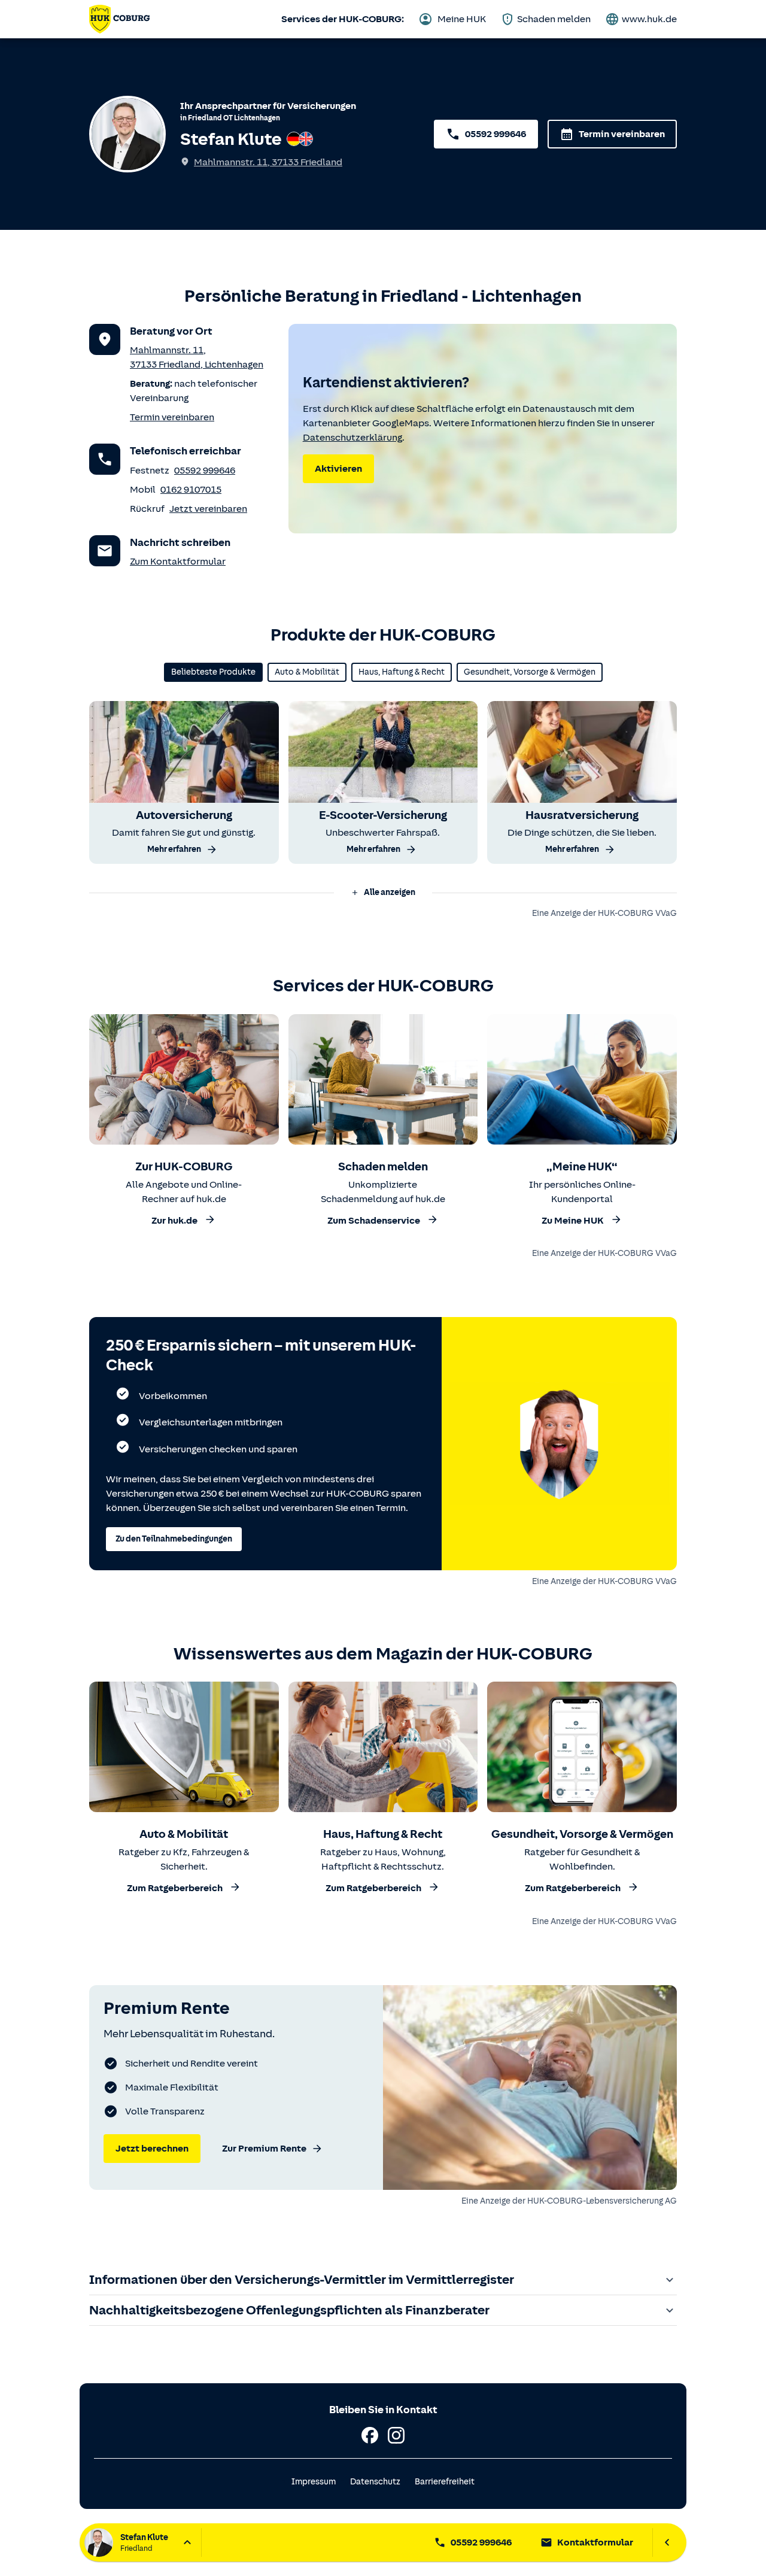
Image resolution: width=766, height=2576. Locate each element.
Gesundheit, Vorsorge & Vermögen (530, 672)
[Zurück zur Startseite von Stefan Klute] (119, 19)
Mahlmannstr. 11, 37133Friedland (268, 162)
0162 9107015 (191, 490)
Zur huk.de (174, 1221)
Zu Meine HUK (573, 1221)
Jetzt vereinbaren (208, 509)
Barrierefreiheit (445, 2482)
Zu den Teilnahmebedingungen (174, 1539)
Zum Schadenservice (374, 1221)
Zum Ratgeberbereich (175, 1889)
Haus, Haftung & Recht (402, 672)
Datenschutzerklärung (352, 438)
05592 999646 (496, 134)
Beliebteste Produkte (213, 672)
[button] (383, 893)
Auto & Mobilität (307, 672)
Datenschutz (375, 2482)
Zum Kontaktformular (178, 562)
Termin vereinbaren (622, 134)
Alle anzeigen (390, 892)
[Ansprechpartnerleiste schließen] (667, 2542)
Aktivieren (338, 469)
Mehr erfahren (174, 849)
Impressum (314, 2482)
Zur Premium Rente (264, 2149)
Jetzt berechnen (152, 2149)
